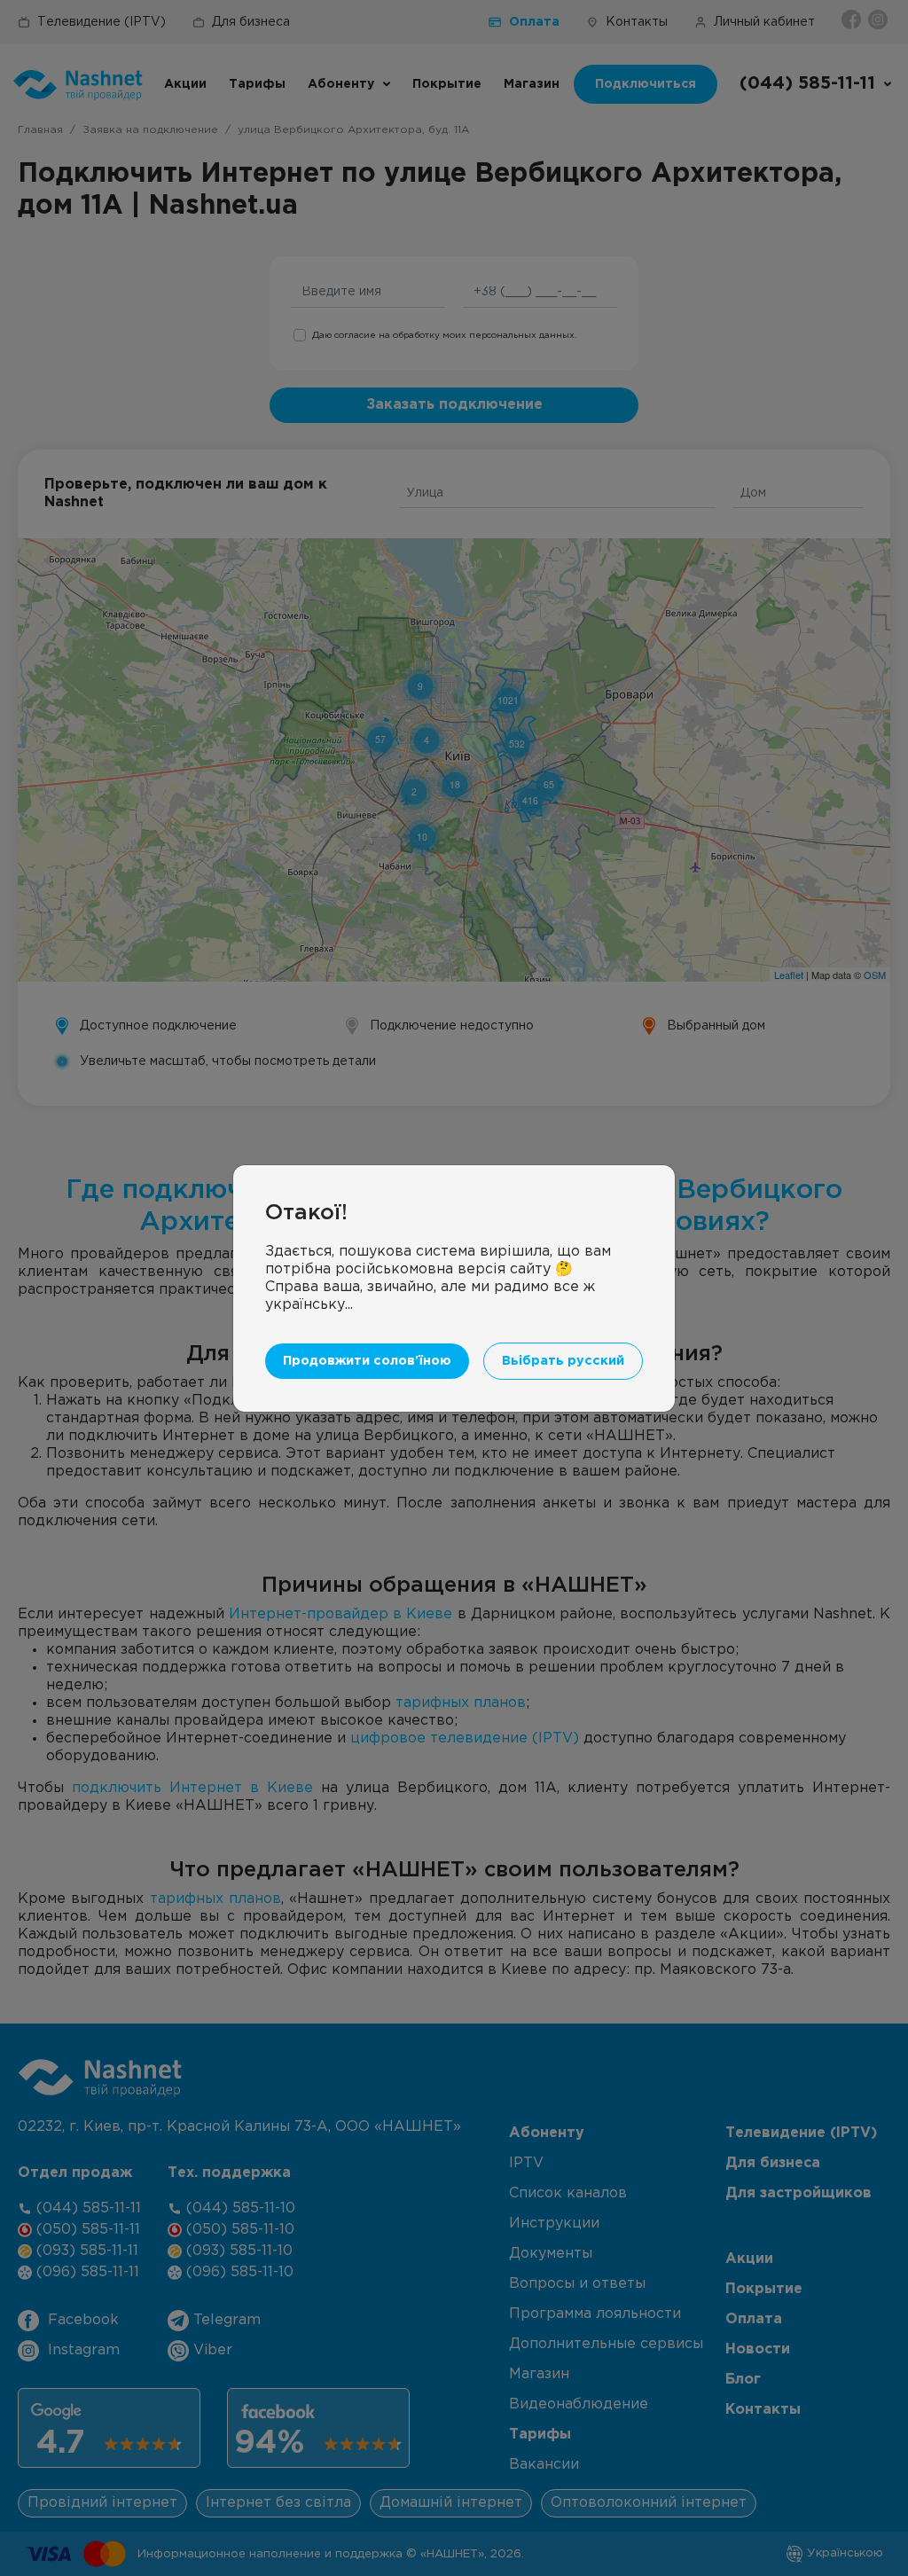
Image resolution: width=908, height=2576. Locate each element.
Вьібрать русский (563, 1361)
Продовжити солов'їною (367, 1361)
